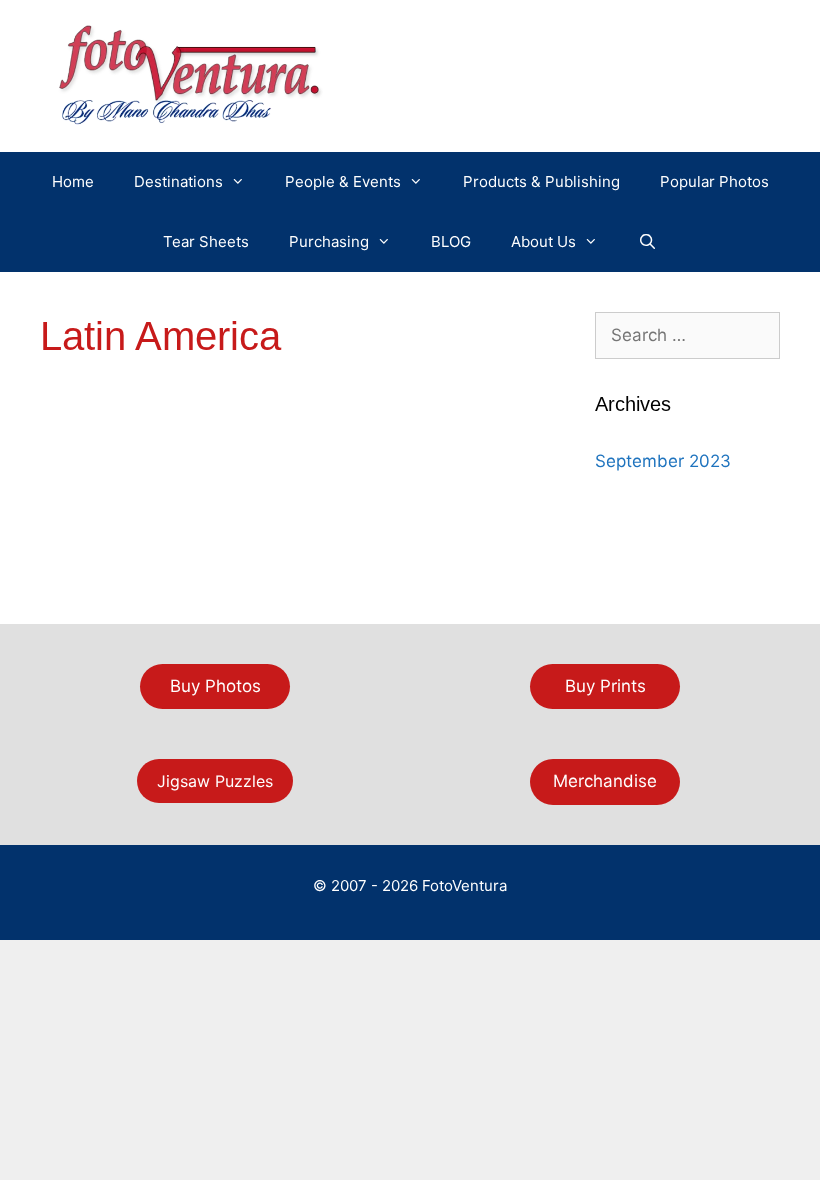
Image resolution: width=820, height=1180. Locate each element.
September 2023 (663, 461)
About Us (543, 241)
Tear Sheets (206, 241)
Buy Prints (605, 686)
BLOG (451, 241)
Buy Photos (215, 686)
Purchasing (329, 241)
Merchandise (605, 781)
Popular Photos (714, 181)
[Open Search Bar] (647, 242)
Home (73, 181)
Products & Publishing (541, 181)
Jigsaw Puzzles (215, 781)
